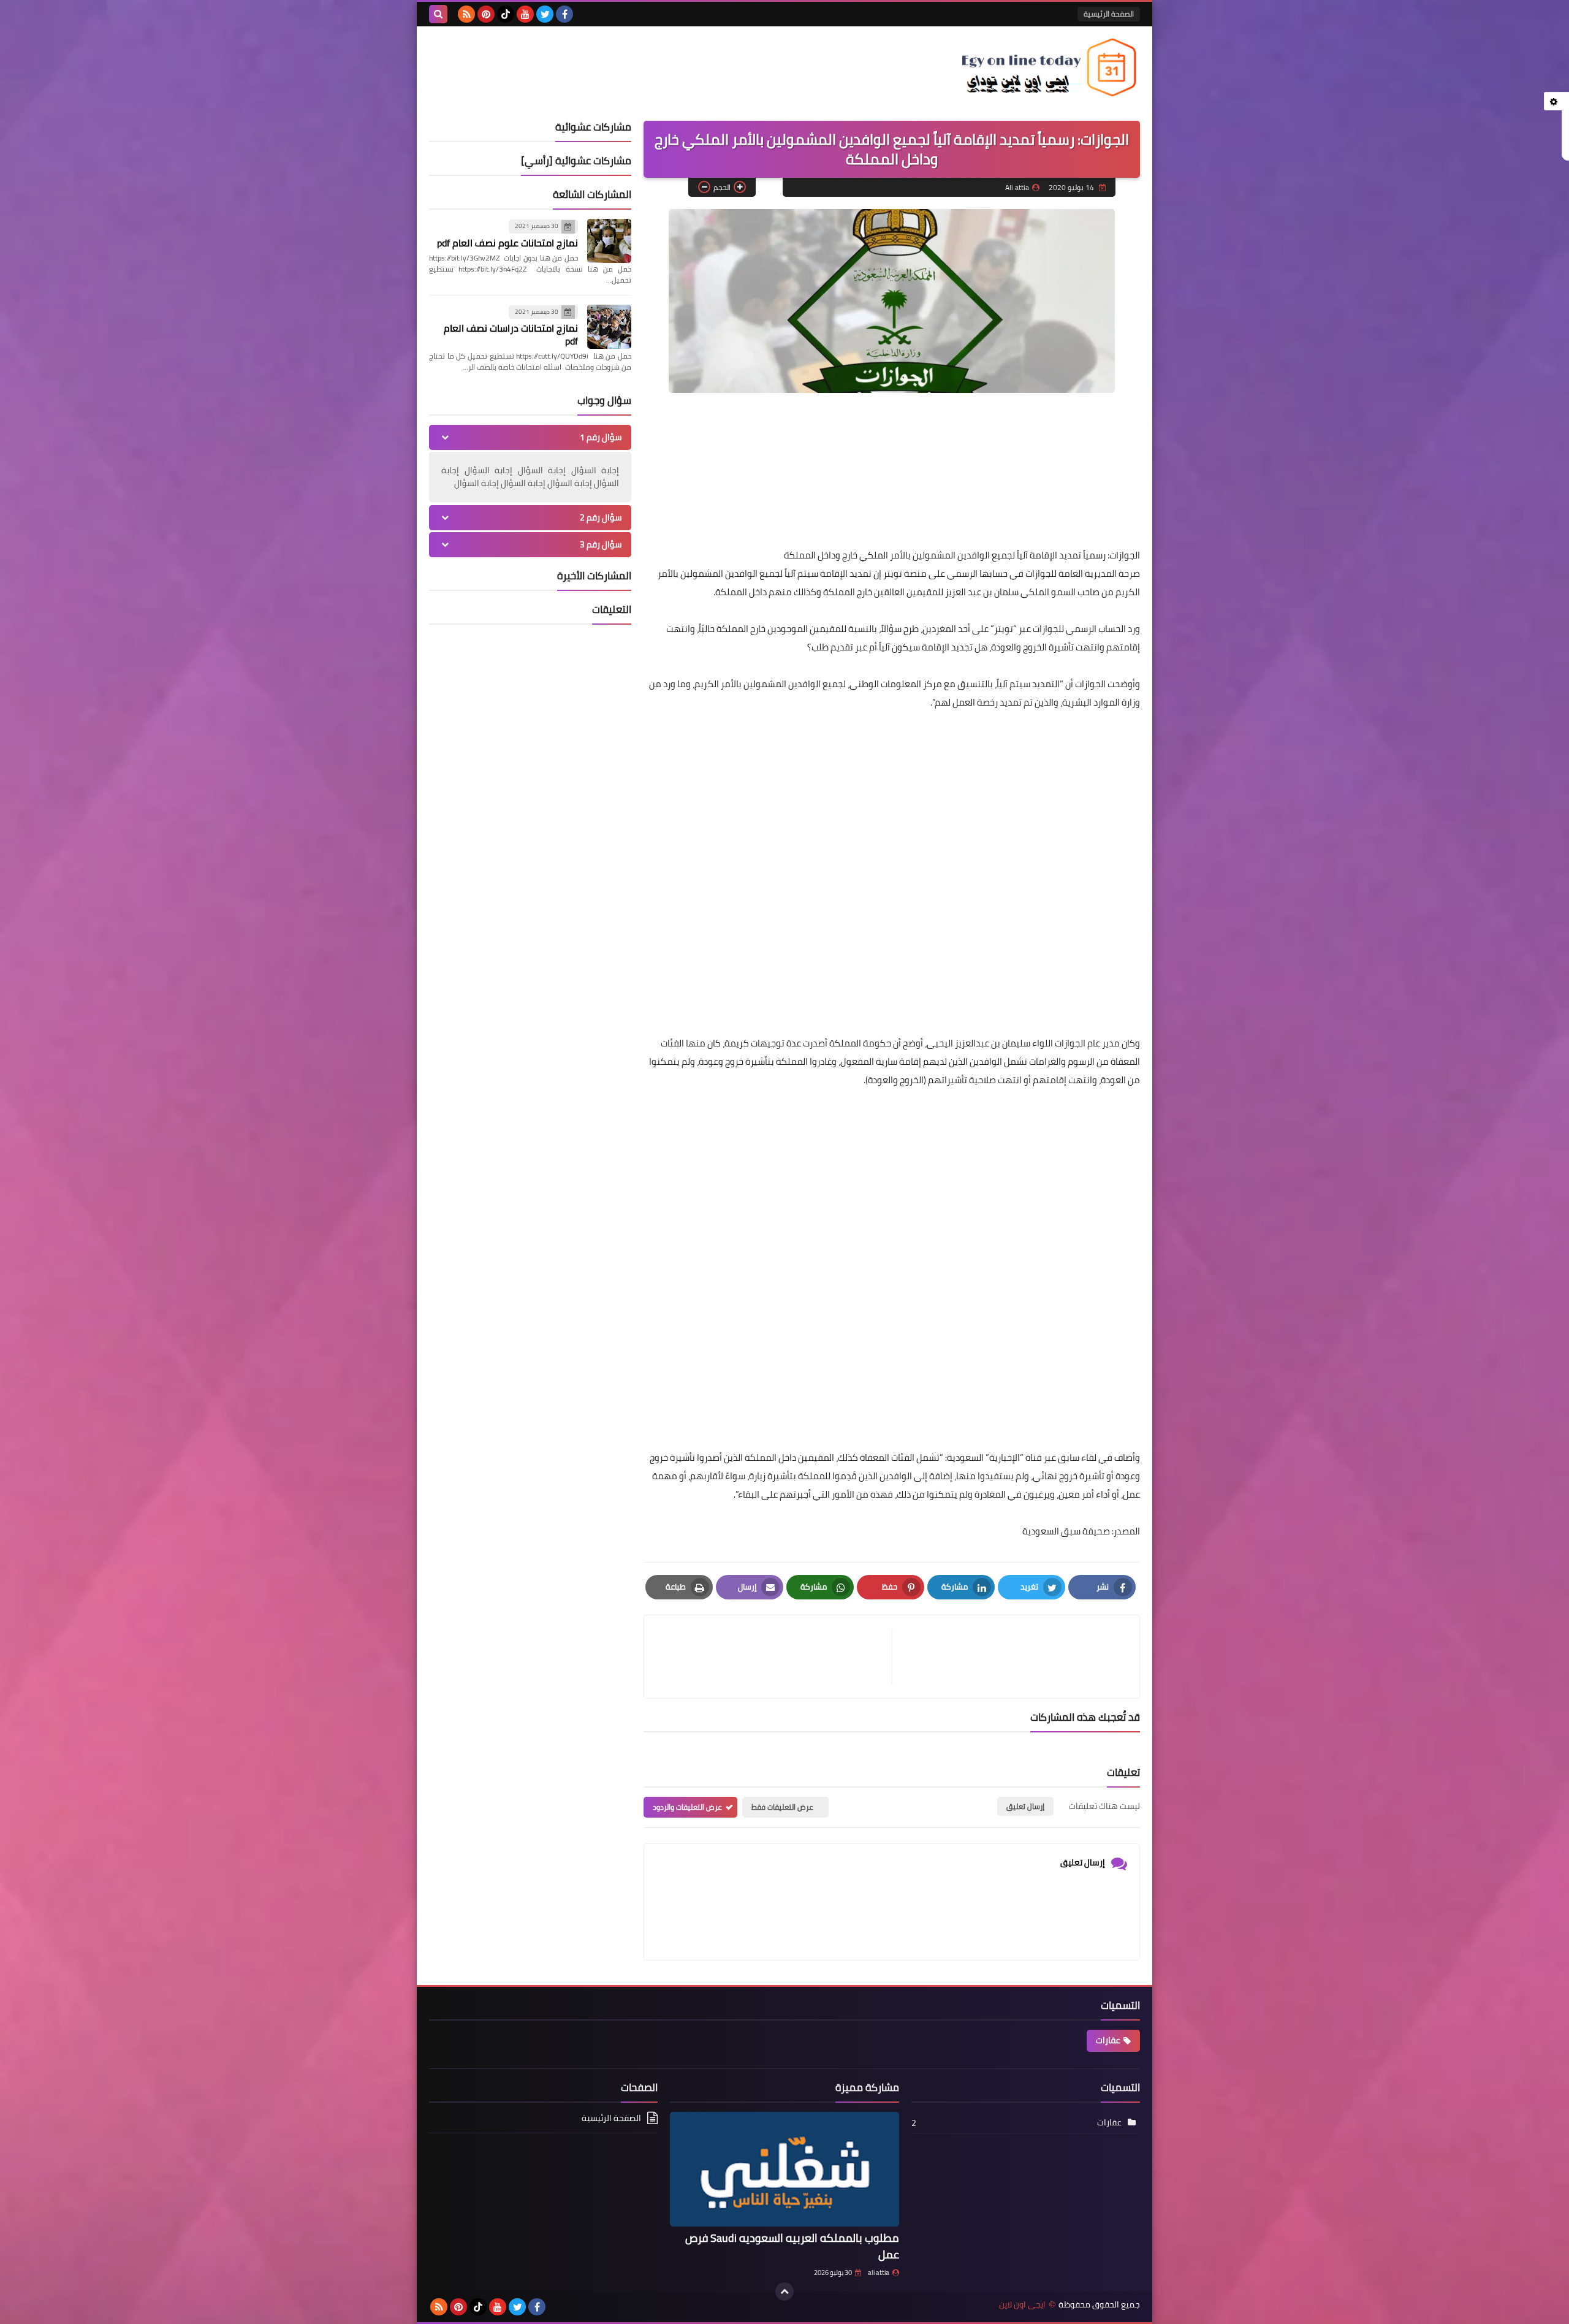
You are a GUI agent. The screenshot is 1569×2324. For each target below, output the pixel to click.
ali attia (879, 2273)
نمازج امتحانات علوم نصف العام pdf (507, 243)
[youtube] (525, 14)
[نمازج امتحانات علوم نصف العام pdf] (609, 241)
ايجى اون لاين (1022, 2305)
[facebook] (564, 14)
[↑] (784, 2292)
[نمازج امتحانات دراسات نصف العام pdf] (609, 327)
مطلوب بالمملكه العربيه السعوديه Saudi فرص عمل (792, 2246)
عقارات (1108, 2040)
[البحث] (438, 14)
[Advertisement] (1037, 925)
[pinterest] (486, 14)
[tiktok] (506, 14)
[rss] (466, 14)
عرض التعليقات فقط (782, 1807)
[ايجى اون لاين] (1051, 67)
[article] (774, 1657)
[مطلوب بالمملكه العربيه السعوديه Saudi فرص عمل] (784, 2169)
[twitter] (545, 14)
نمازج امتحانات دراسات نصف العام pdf (511, 334)
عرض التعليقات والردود (687, 1807)
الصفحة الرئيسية (1109, 14)
